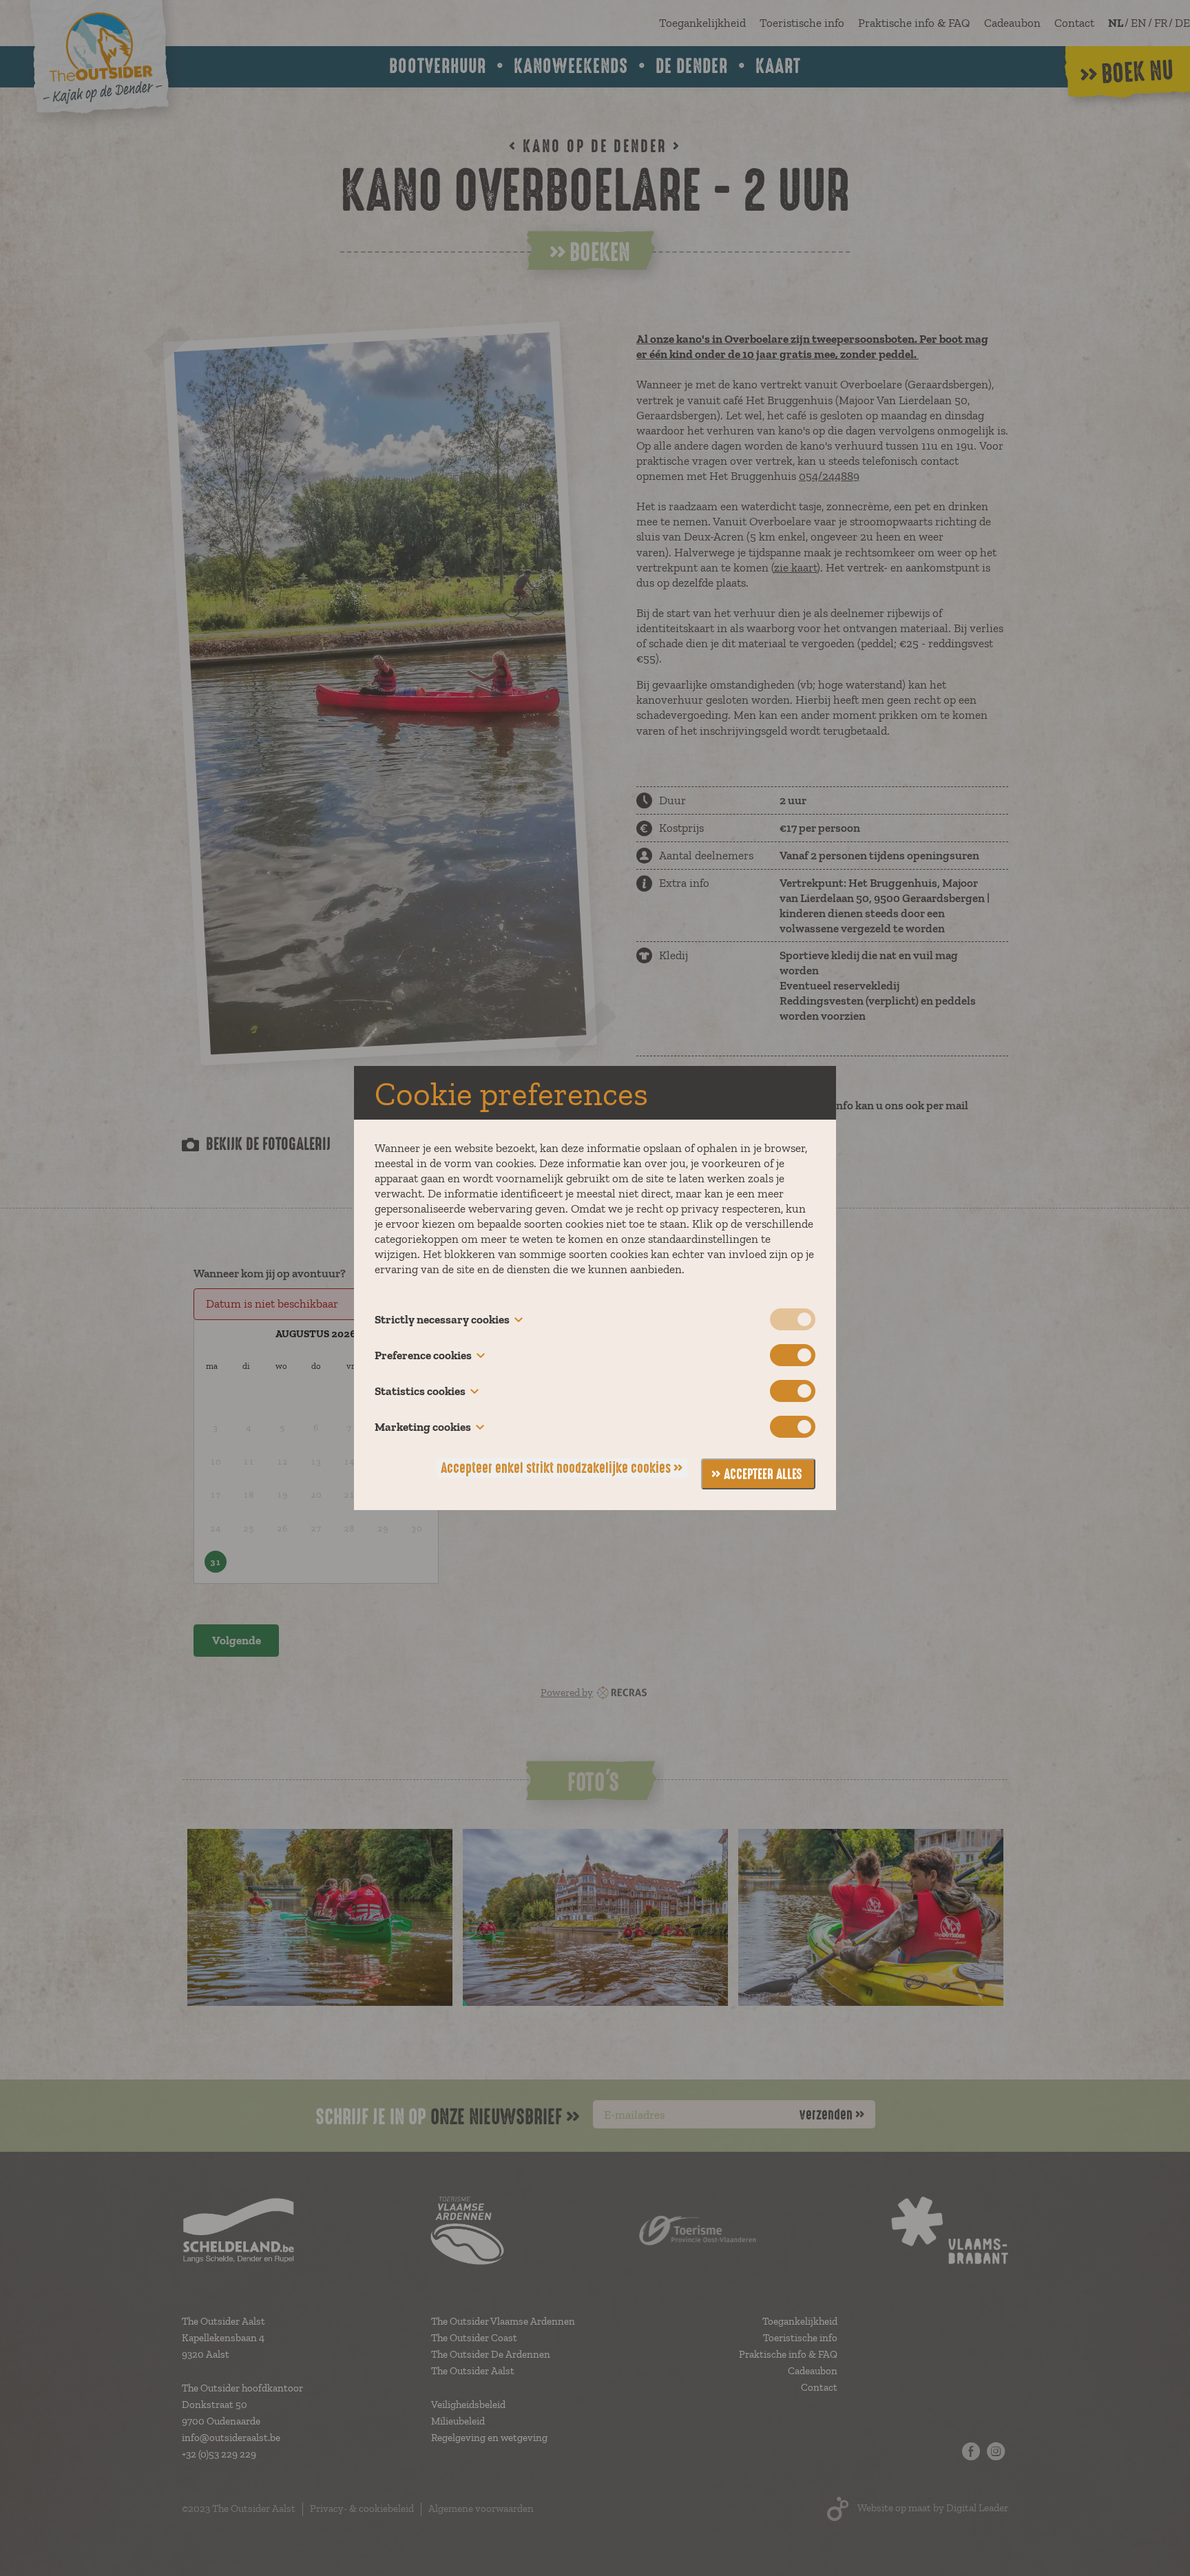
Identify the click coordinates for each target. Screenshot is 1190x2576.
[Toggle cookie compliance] (793, 1355)
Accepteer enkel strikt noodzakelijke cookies (556, 1468)
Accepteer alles (763, 1474)
